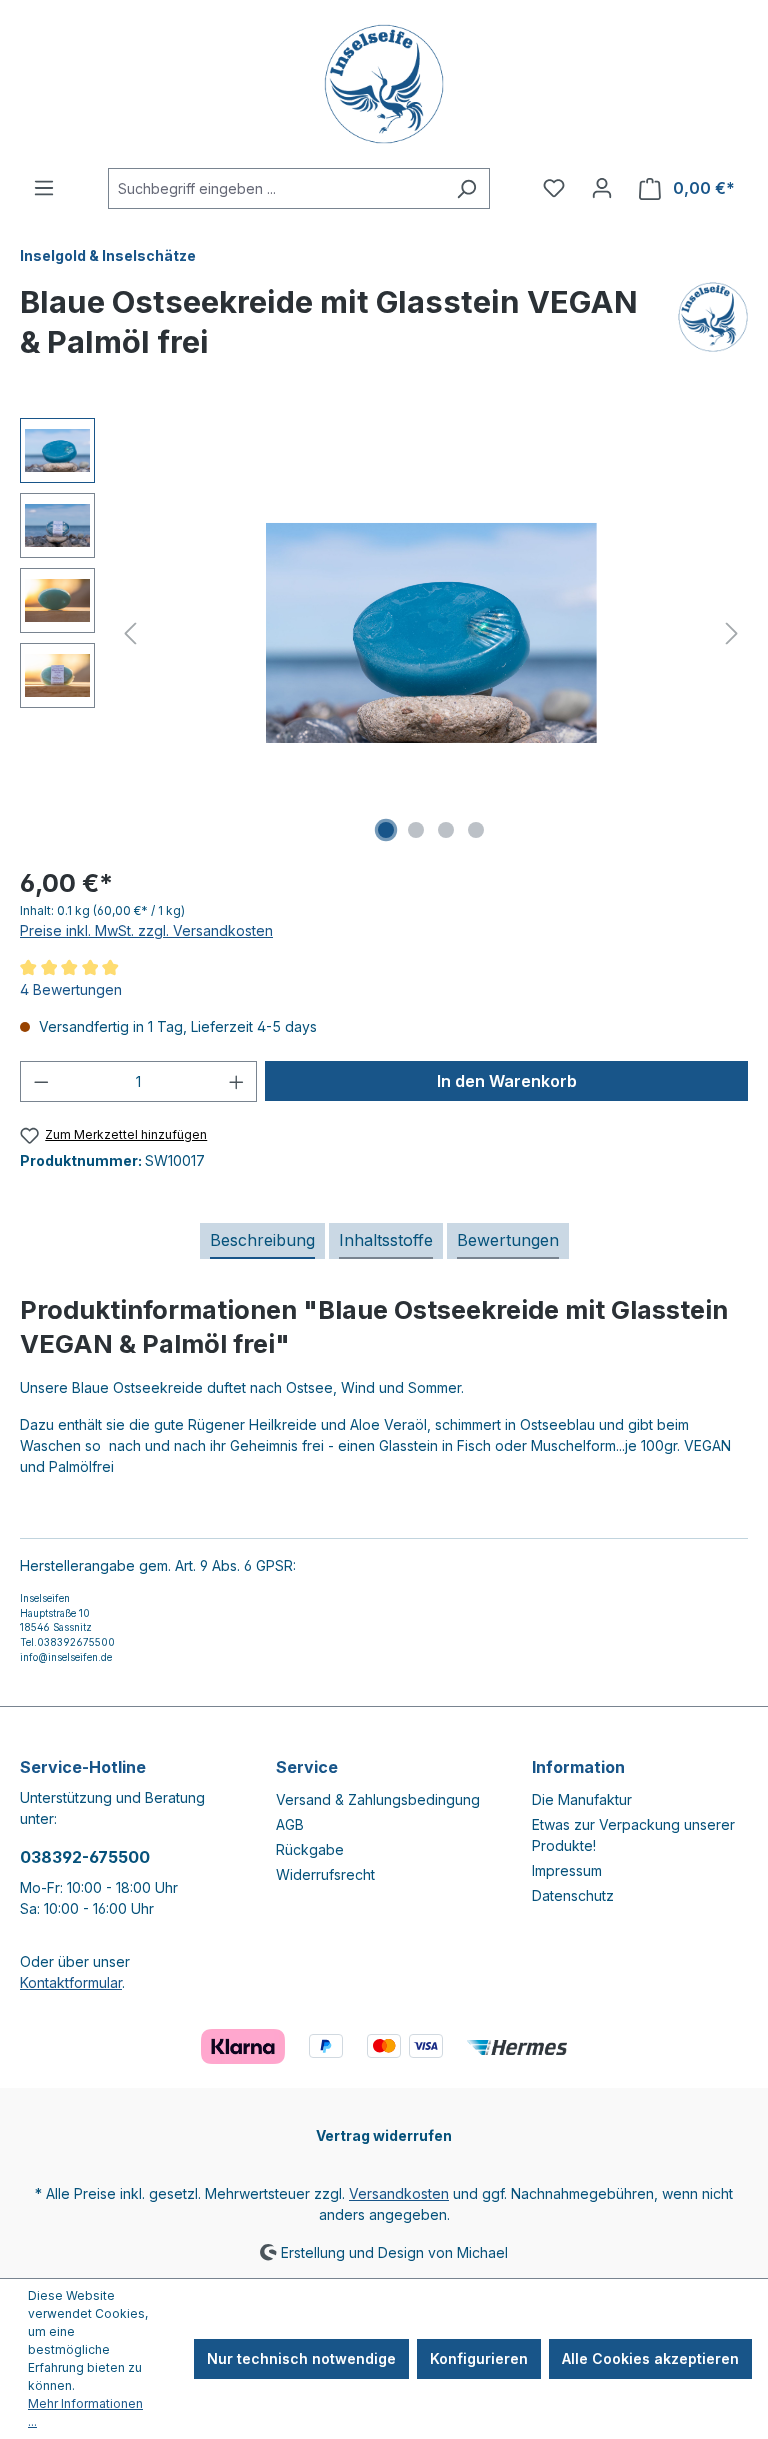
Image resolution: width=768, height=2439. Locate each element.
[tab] (262, 1241)
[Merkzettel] (554, 188)
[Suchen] (466, 188)
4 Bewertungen (71, 989)
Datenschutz (573, 1895)
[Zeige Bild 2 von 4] (416, 830)
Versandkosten (399, 2193)
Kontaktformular (71, 1982)
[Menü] (44, 188)
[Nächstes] (732, 633)
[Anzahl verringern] (41, 1081)
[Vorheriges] (130, 633)
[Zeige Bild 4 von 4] (476, 830)
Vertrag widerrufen (384, 2135)
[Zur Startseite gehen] (384, 84)
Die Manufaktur (582, 1799)
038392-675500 (85, 1857)
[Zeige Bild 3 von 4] (446, 830)
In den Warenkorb (507, 1081)
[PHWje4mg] (431, 633)
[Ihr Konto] (602, 188)
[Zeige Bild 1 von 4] (386, 830)
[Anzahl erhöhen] (237, 1081)
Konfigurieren (479, 2358)
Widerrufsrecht (325, 1874)
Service (307, 1767)
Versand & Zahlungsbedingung (378, 1799)
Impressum (567, 1870)
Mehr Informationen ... (85, 2412)
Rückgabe (310, 1849)
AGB (290, 1824)
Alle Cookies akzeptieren (650, 2358)
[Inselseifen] (713, 330)
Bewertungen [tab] (508, 1240)
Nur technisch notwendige (301, 2358)
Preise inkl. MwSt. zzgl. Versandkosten (146, 930)
